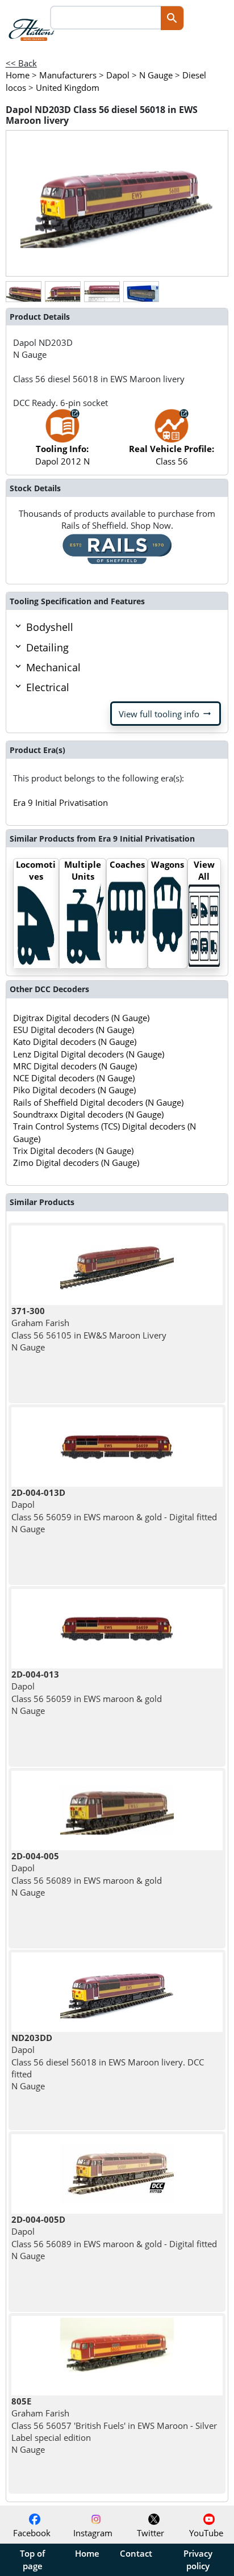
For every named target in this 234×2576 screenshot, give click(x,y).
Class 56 (172, 455)
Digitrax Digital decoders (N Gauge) (81, 1018)
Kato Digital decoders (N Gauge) (75, 1042)
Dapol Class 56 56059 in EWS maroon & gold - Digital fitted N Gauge (114, 1511)
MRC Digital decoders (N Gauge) (75, 1066)
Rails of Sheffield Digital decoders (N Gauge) (98, 1102)
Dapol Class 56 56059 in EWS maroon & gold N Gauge (87, 1692)
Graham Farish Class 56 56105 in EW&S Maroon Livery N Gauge (89, 1329)
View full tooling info (166, 714)
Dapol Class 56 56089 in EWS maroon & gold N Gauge (87, 1874)
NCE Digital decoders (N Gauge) (74, 1078)
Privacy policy (198, 2560)
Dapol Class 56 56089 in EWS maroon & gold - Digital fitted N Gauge (114, 2238)
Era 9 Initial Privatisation (60, 802)
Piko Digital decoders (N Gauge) (74, 1090)
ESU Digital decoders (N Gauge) (74, 1030)
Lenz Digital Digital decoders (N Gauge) (89, 1054)
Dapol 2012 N (62, 455)
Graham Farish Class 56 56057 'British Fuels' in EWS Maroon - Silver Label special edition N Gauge (114, 2425)
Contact (136, 2553)
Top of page (32, 2560)
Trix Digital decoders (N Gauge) (73, 1151)
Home (87, 2553)
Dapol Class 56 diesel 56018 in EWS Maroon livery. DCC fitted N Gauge (108, 2062)
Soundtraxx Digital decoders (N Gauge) (88, 1114)
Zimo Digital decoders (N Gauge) (76, 1162)
